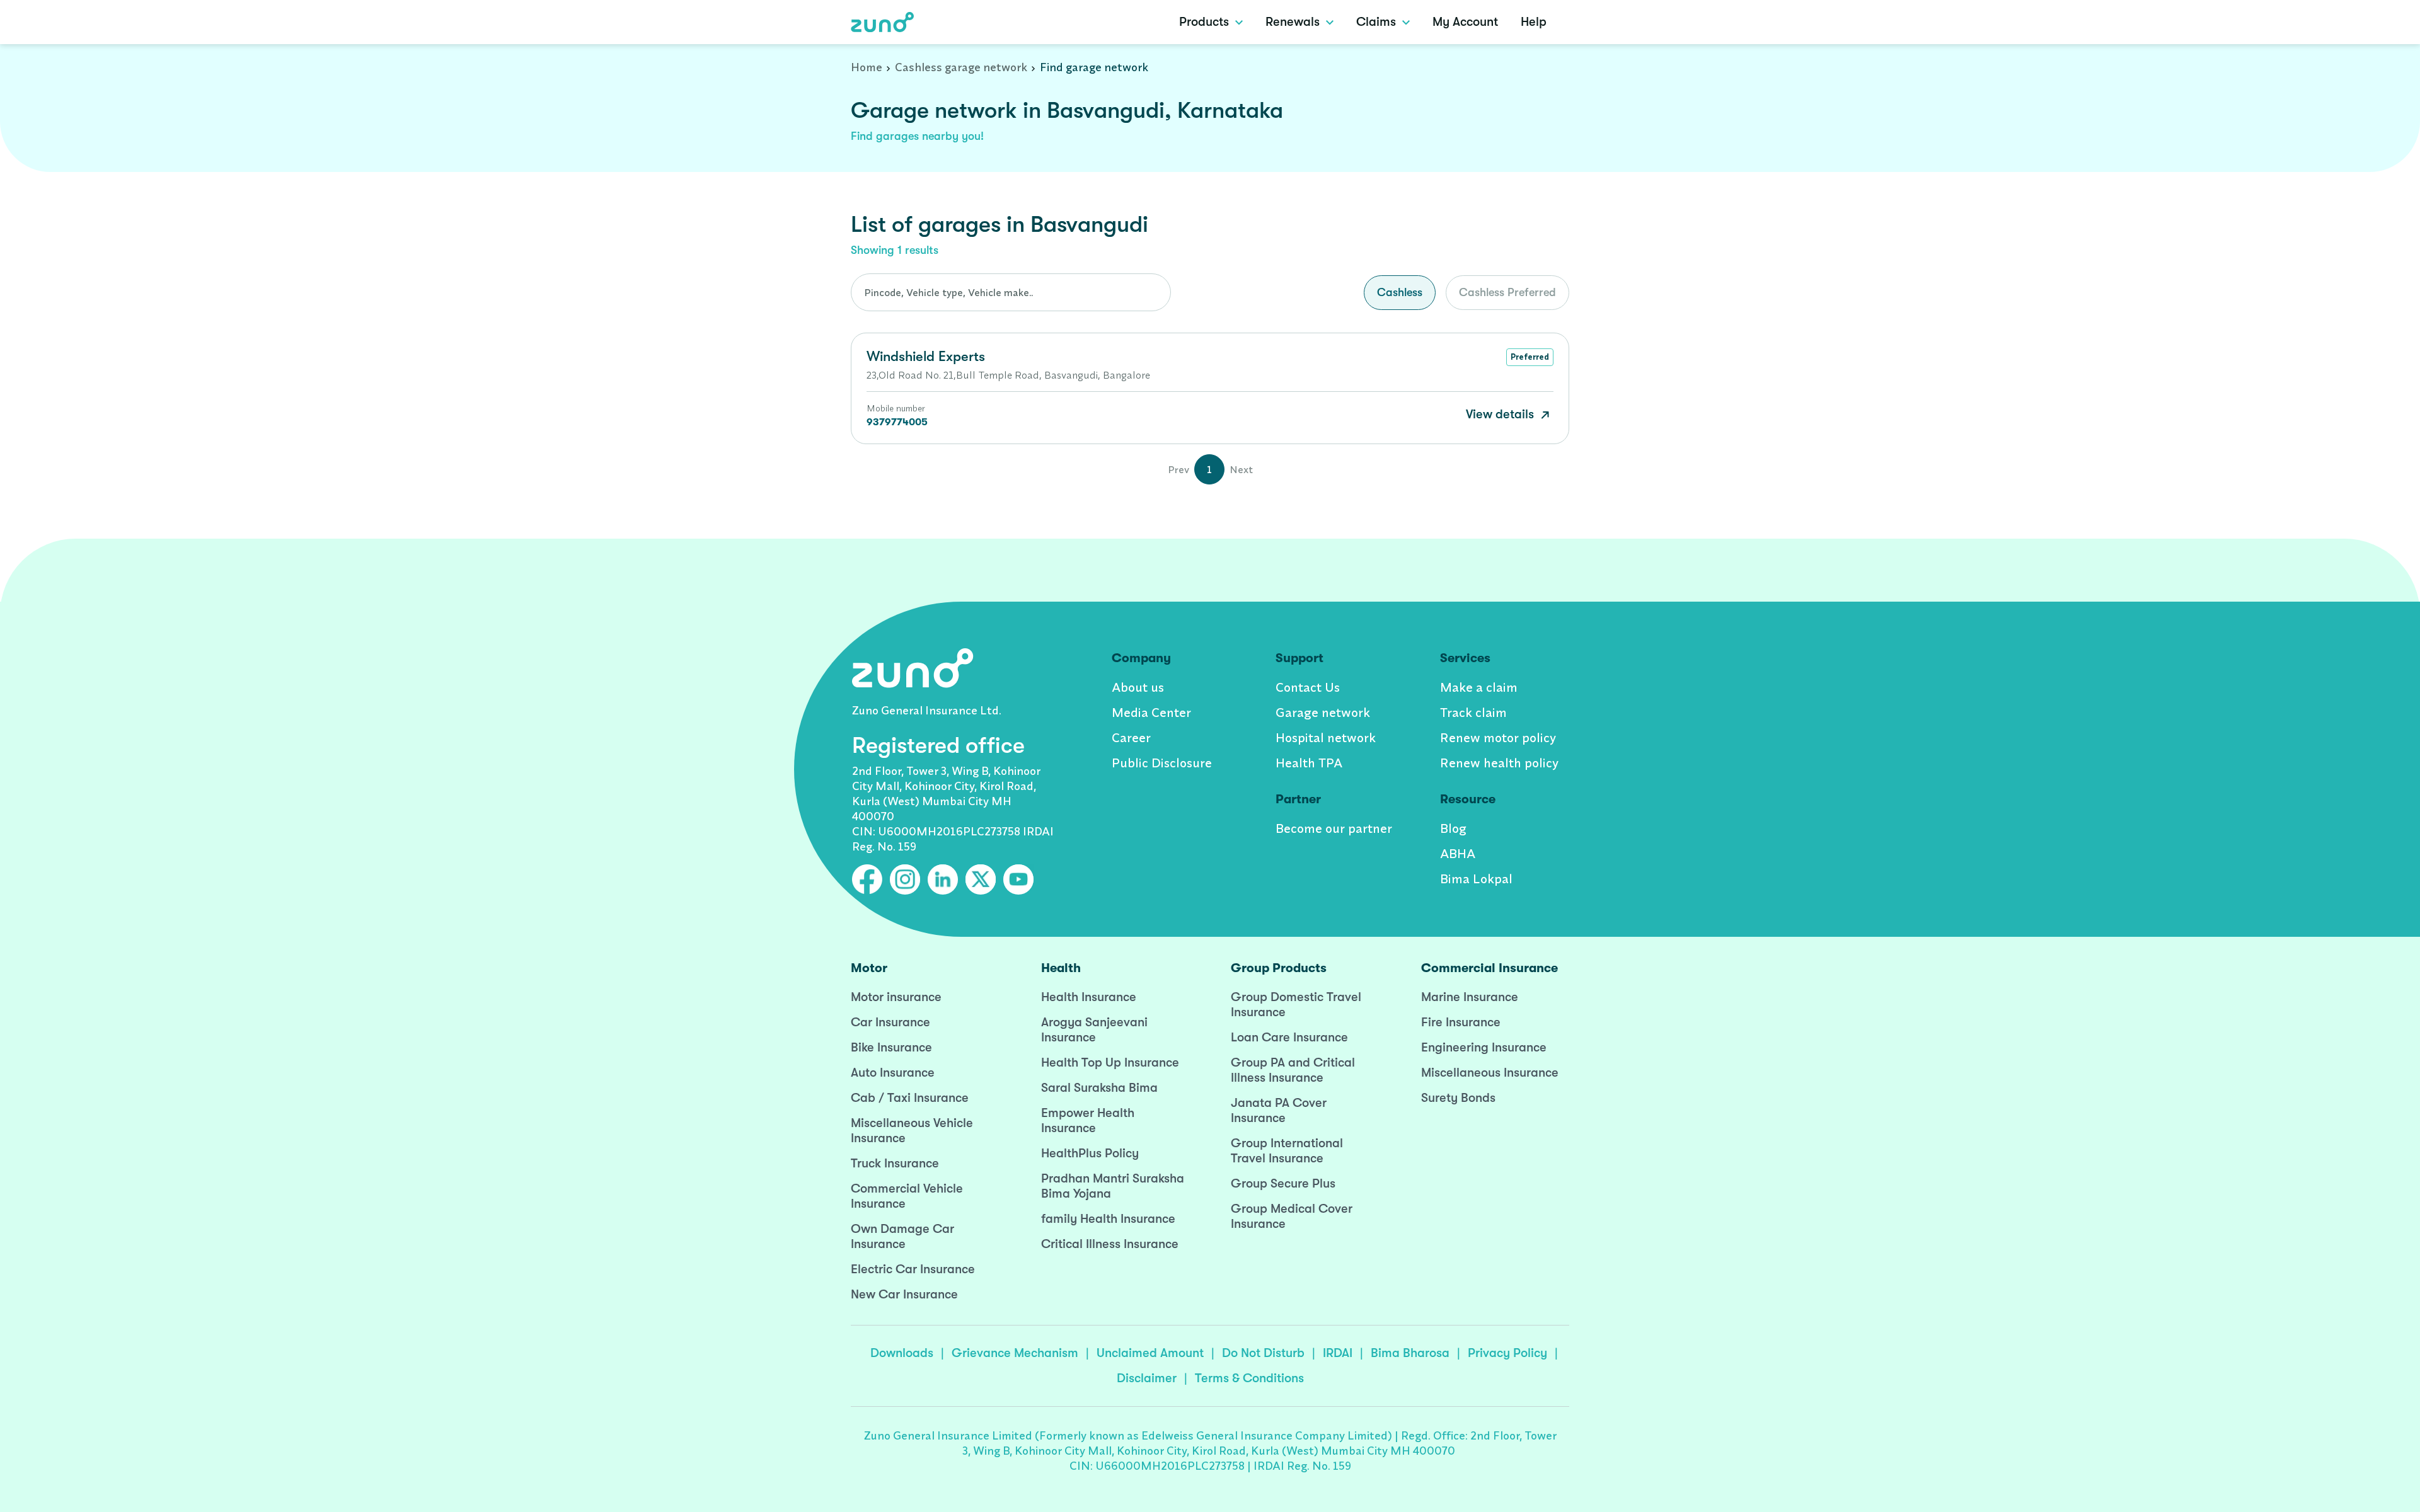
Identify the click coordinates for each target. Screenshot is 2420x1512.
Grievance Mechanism (1015, 1353)
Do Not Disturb (1263, 1353)
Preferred (1530, 357)
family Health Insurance (1108, 1219)
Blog (1453, 828)
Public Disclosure (1162, 763)
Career (1131, 737)
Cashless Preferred (1507, 292)
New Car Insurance (904, 1294)
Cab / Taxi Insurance (910, 1098)
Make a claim (1479, 687)
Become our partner (1334, 828)
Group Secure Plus (1283, 1183)
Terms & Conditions (1249, 1378)
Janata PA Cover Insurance (1279, 1110)
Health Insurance (1089, 997)
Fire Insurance (1461, 1022)
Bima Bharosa (1410, 1353)
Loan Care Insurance (1289, 1037)
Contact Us (1308, 687)
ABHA (1458, 853)
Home (867, 67)
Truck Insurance (895, 1163)
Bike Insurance (891, 1047)
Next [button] (1241, 469)
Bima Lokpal (1476, 879)
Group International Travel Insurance (1287, 1151)
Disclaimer (1147, 1378)
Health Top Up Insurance (1110, 1062)
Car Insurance (890, 1022)
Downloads (902, 1353)
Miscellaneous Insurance (1490, 1073)
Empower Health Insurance (1088, 1120)
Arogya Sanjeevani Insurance (1094, 1030)
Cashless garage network (961, 67)
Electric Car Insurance (913, 1269)
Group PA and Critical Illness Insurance (1293, 1070)
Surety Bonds (1458, 1098)
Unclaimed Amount (1150, 1353)
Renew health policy (1499, 763)
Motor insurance (896, 997)
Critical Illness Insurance (1110, 1244)
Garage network (1323, 712)
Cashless (1400, 292)
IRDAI (1338, 1353)
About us (1138, 687)
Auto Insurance (893, 1073)
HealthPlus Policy (1090, 1153)
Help (1534, 22)
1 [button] (1209, 469)
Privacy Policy (1507, 1353)
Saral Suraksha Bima (1099, 1088)
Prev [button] (1178, 469)
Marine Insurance (1470, 997)
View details (1501, 414)
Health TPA (1309, 763)
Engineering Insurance (1484, 1047)
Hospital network (1326, 737)
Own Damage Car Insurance (902, 1236)
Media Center (1151, 712)
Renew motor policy (1498, 737)
